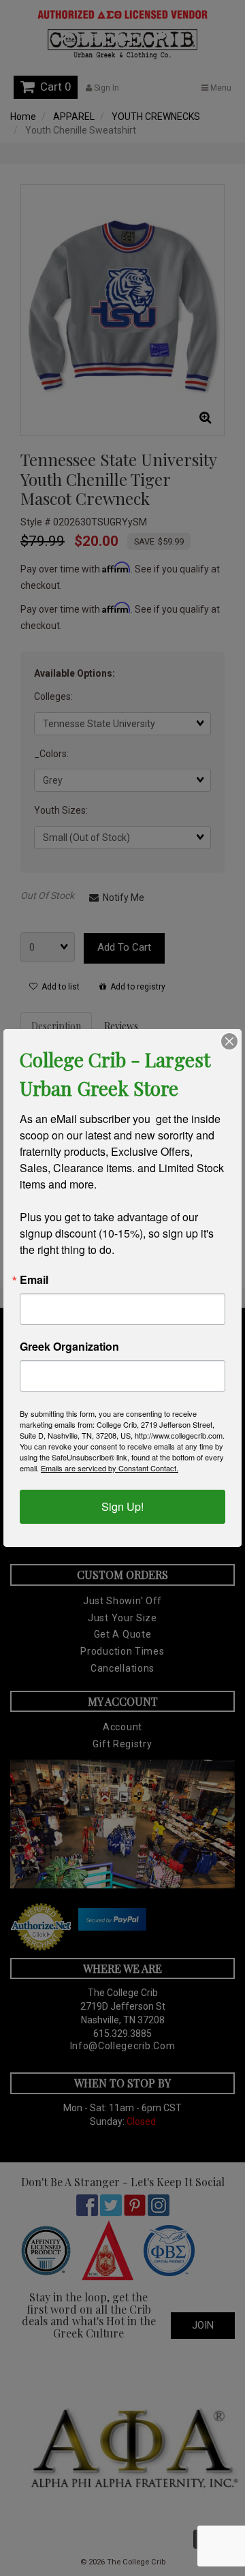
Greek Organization (69, 1347)
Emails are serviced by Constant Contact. (110, 1468)
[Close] (229, 1041)
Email (34, 1280)
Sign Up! (122, 1506)
